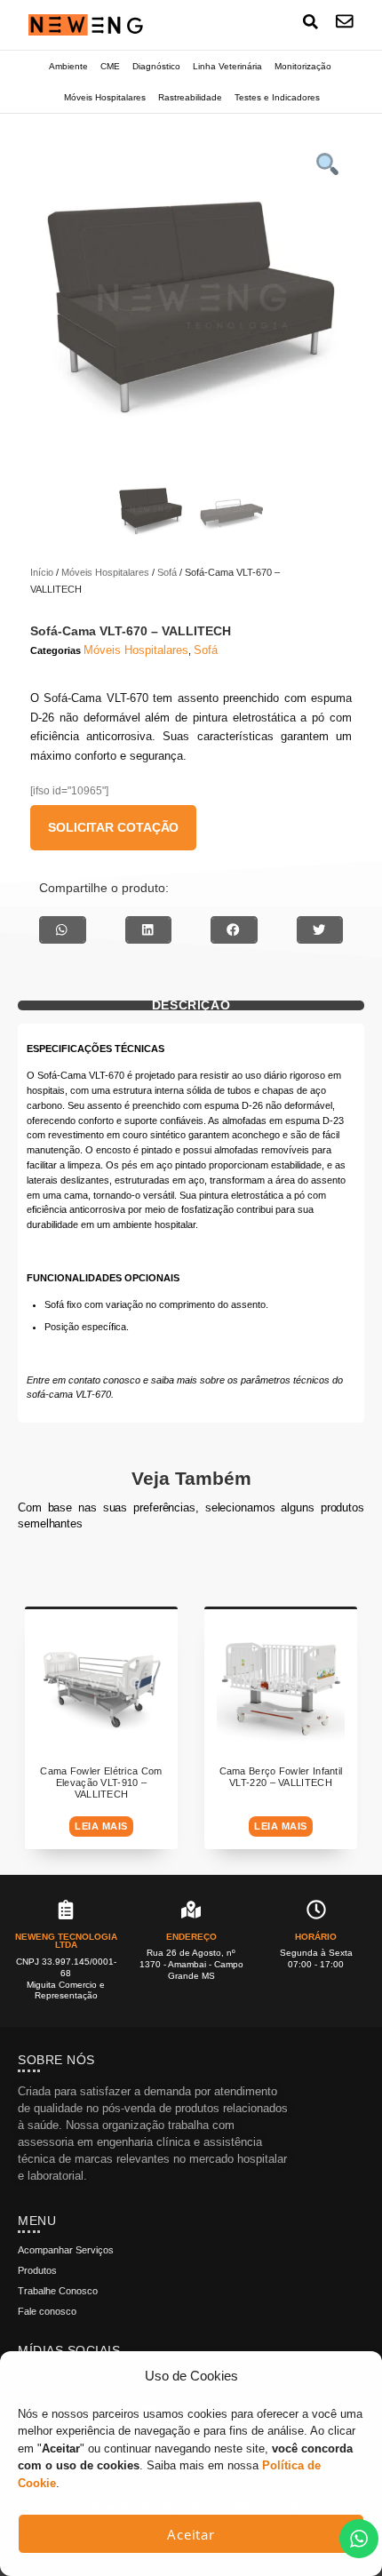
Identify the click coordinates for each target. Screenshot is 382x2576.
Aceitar (191, 2534)
